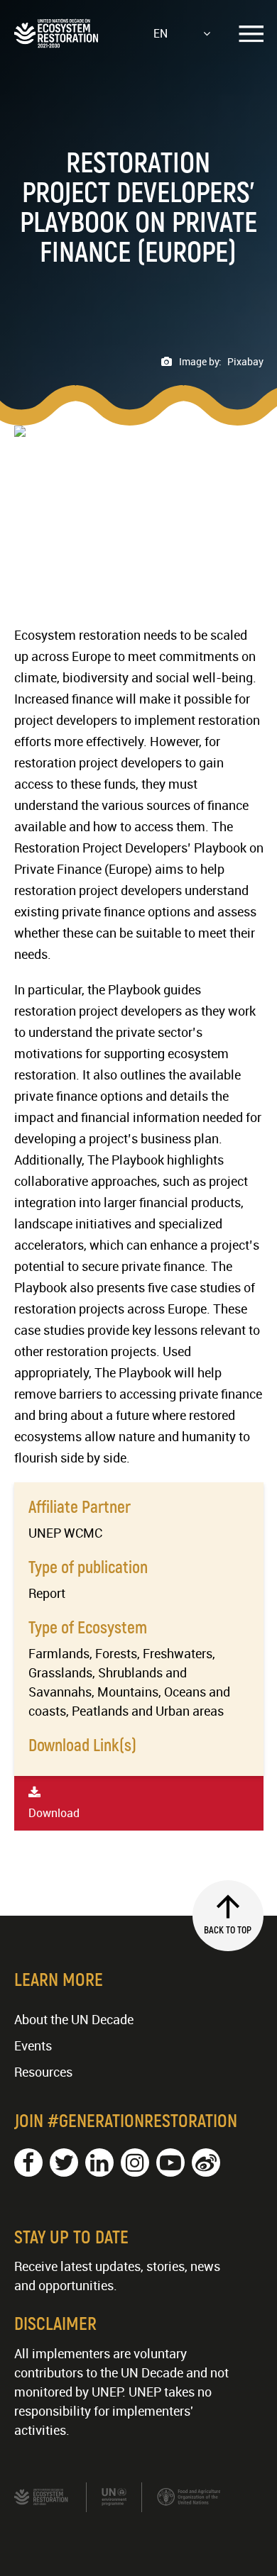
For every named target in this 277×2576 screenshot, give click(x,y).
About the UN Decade (74, 2019)
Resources (43, 2072)
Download (54, 1813)
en (161, 33)
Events (33, 2045)
